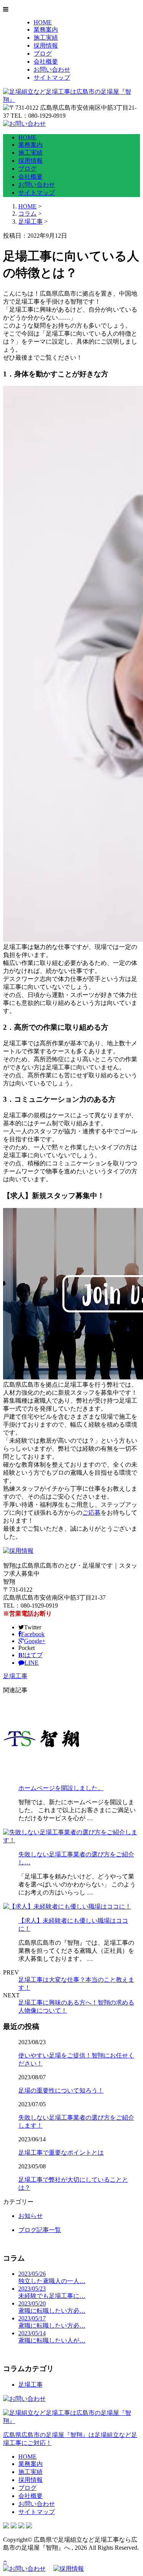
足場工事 (31, 222)
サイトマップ (52, 78)
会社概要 (46, 62)
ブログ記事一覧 (40, 2230)
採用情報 (46, 46)
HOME (43, 22)
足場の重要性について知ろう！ (61, 2090)
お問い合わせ (52, 70)
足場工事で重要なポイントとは (61, 2153)
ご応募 (92, 1513)
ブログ (43, 54)
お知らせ (31, 2216)
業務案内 (46, 30)
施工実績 (46, 38)
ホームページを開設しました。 (61, 1788)
